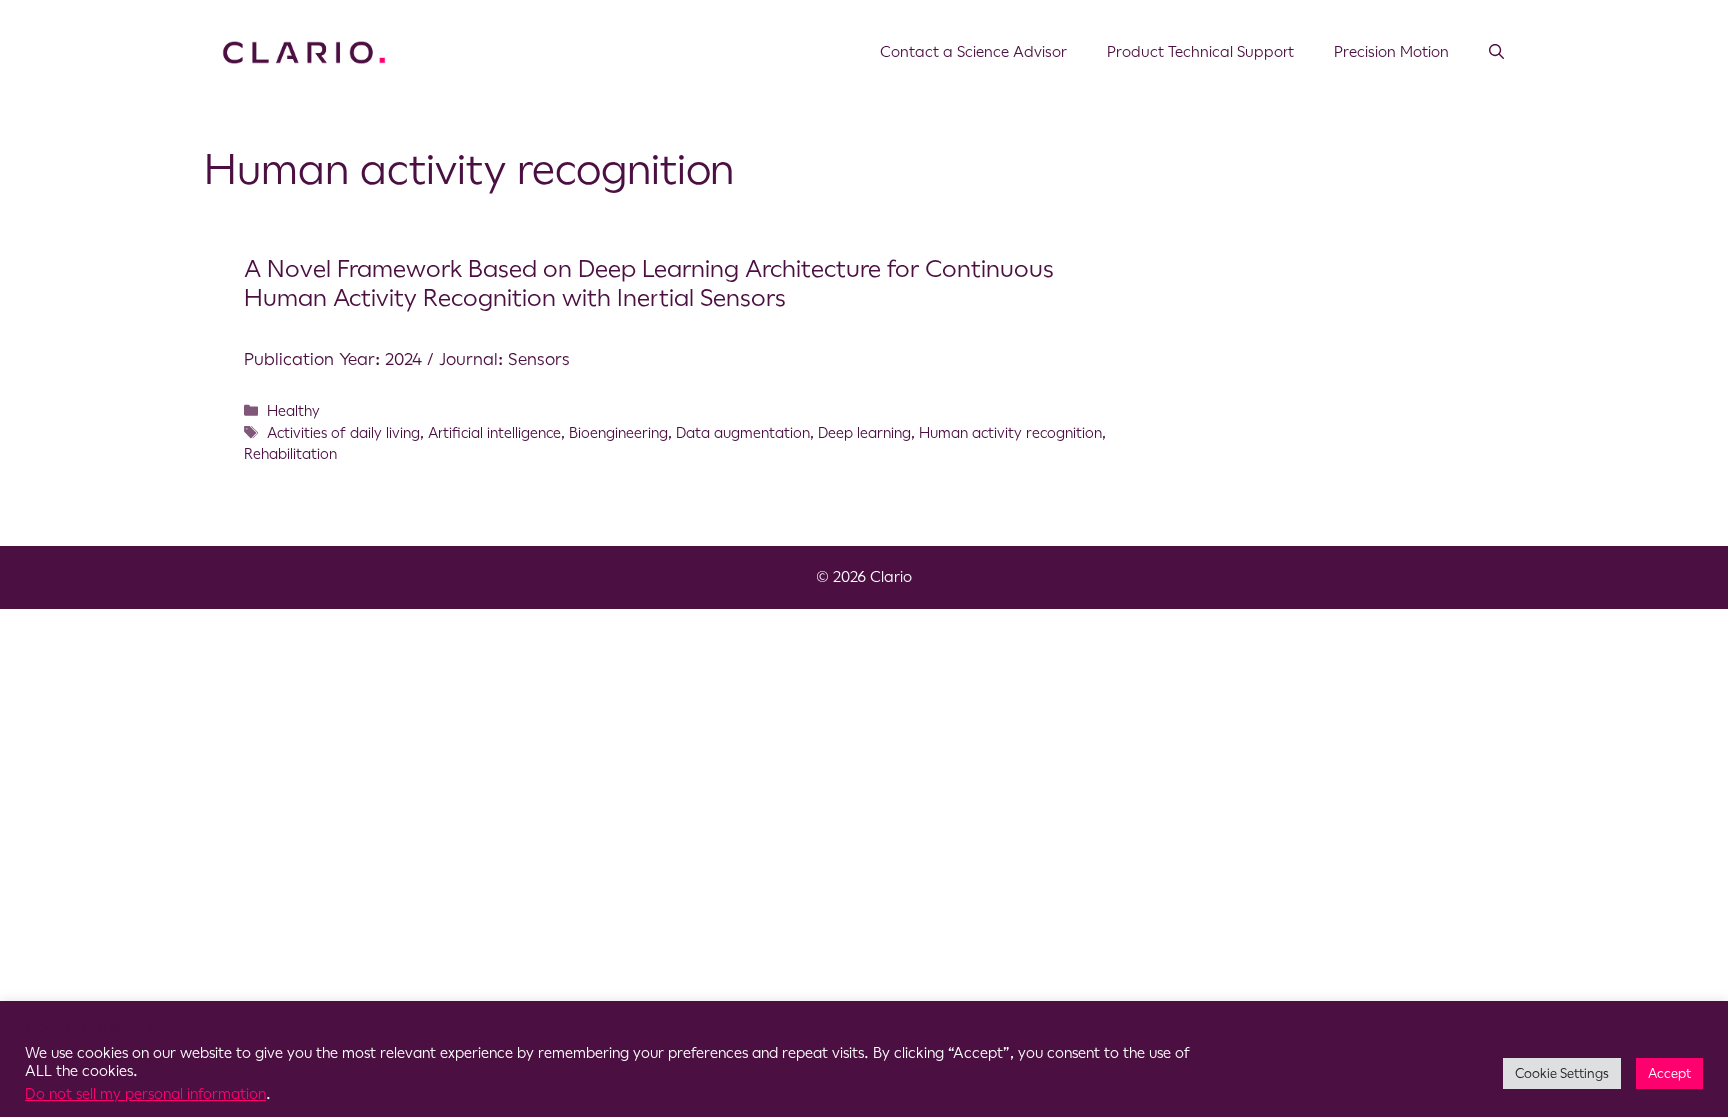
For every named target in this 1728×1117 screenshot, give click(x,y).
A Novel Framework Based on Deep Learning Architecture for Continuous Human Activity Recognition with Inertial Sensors (649, 283)
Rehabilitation (290, 454)
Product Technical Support (1200, 51)
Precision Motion (1391, 51)
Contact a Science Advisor (973, 51)
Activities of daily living (343, 433)
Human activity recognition (1010, 433)
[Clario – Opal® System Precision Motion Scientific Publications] (304, 51)
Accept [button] (1669, 1073)
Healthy (293, 411)
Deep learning (864, 433)
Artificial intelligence (494, 433)
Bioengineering (618, 433)
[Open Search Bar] (1496, 52)
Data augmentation (743, 433)
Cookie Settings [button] (1562, 1073)
